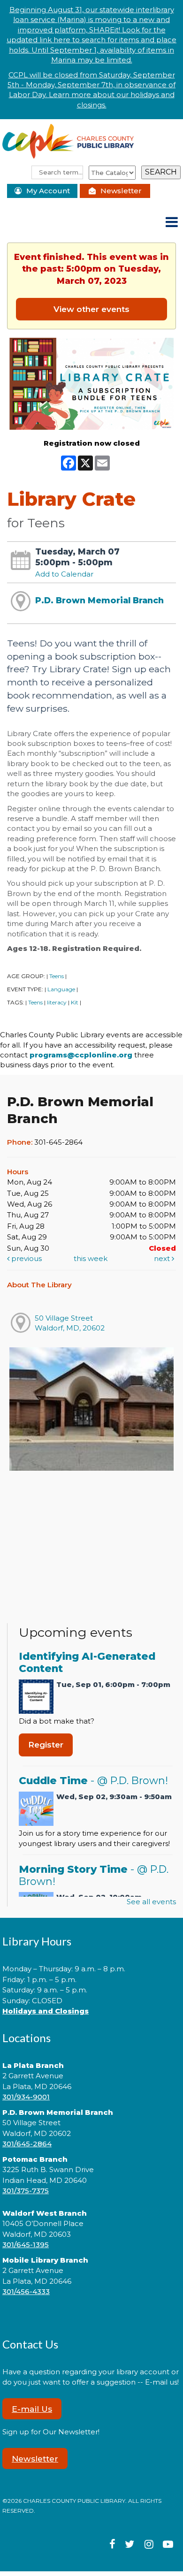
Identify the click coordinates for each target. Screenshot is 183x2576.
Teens (57, 976)
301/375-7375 (26, 2191)
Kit (75, 1002)
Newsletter (121, 191)
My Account (48, 191)
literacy (57, 1002)
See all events (151, 1902)
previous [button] (26, 1258)
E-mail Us (32, 2409)
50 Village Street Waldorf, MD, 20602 (70, 1323)
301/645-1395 (26, 2245)
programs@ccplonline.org (81, 1055)
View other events (91, 309)
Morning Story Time (94, 1875)
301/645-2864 (27, 2144)
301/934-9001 (26, 2097)
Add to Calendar (64, 574)
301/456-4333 (26, 2291)
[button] (172, 223)
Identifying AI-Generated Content (87, 1662)
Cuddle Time (93, 1780)
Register (46, 1744)
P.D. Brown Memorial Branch (99, 600)
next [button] (163, 1258)
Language (61, 989)
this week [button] (91, 1258)
